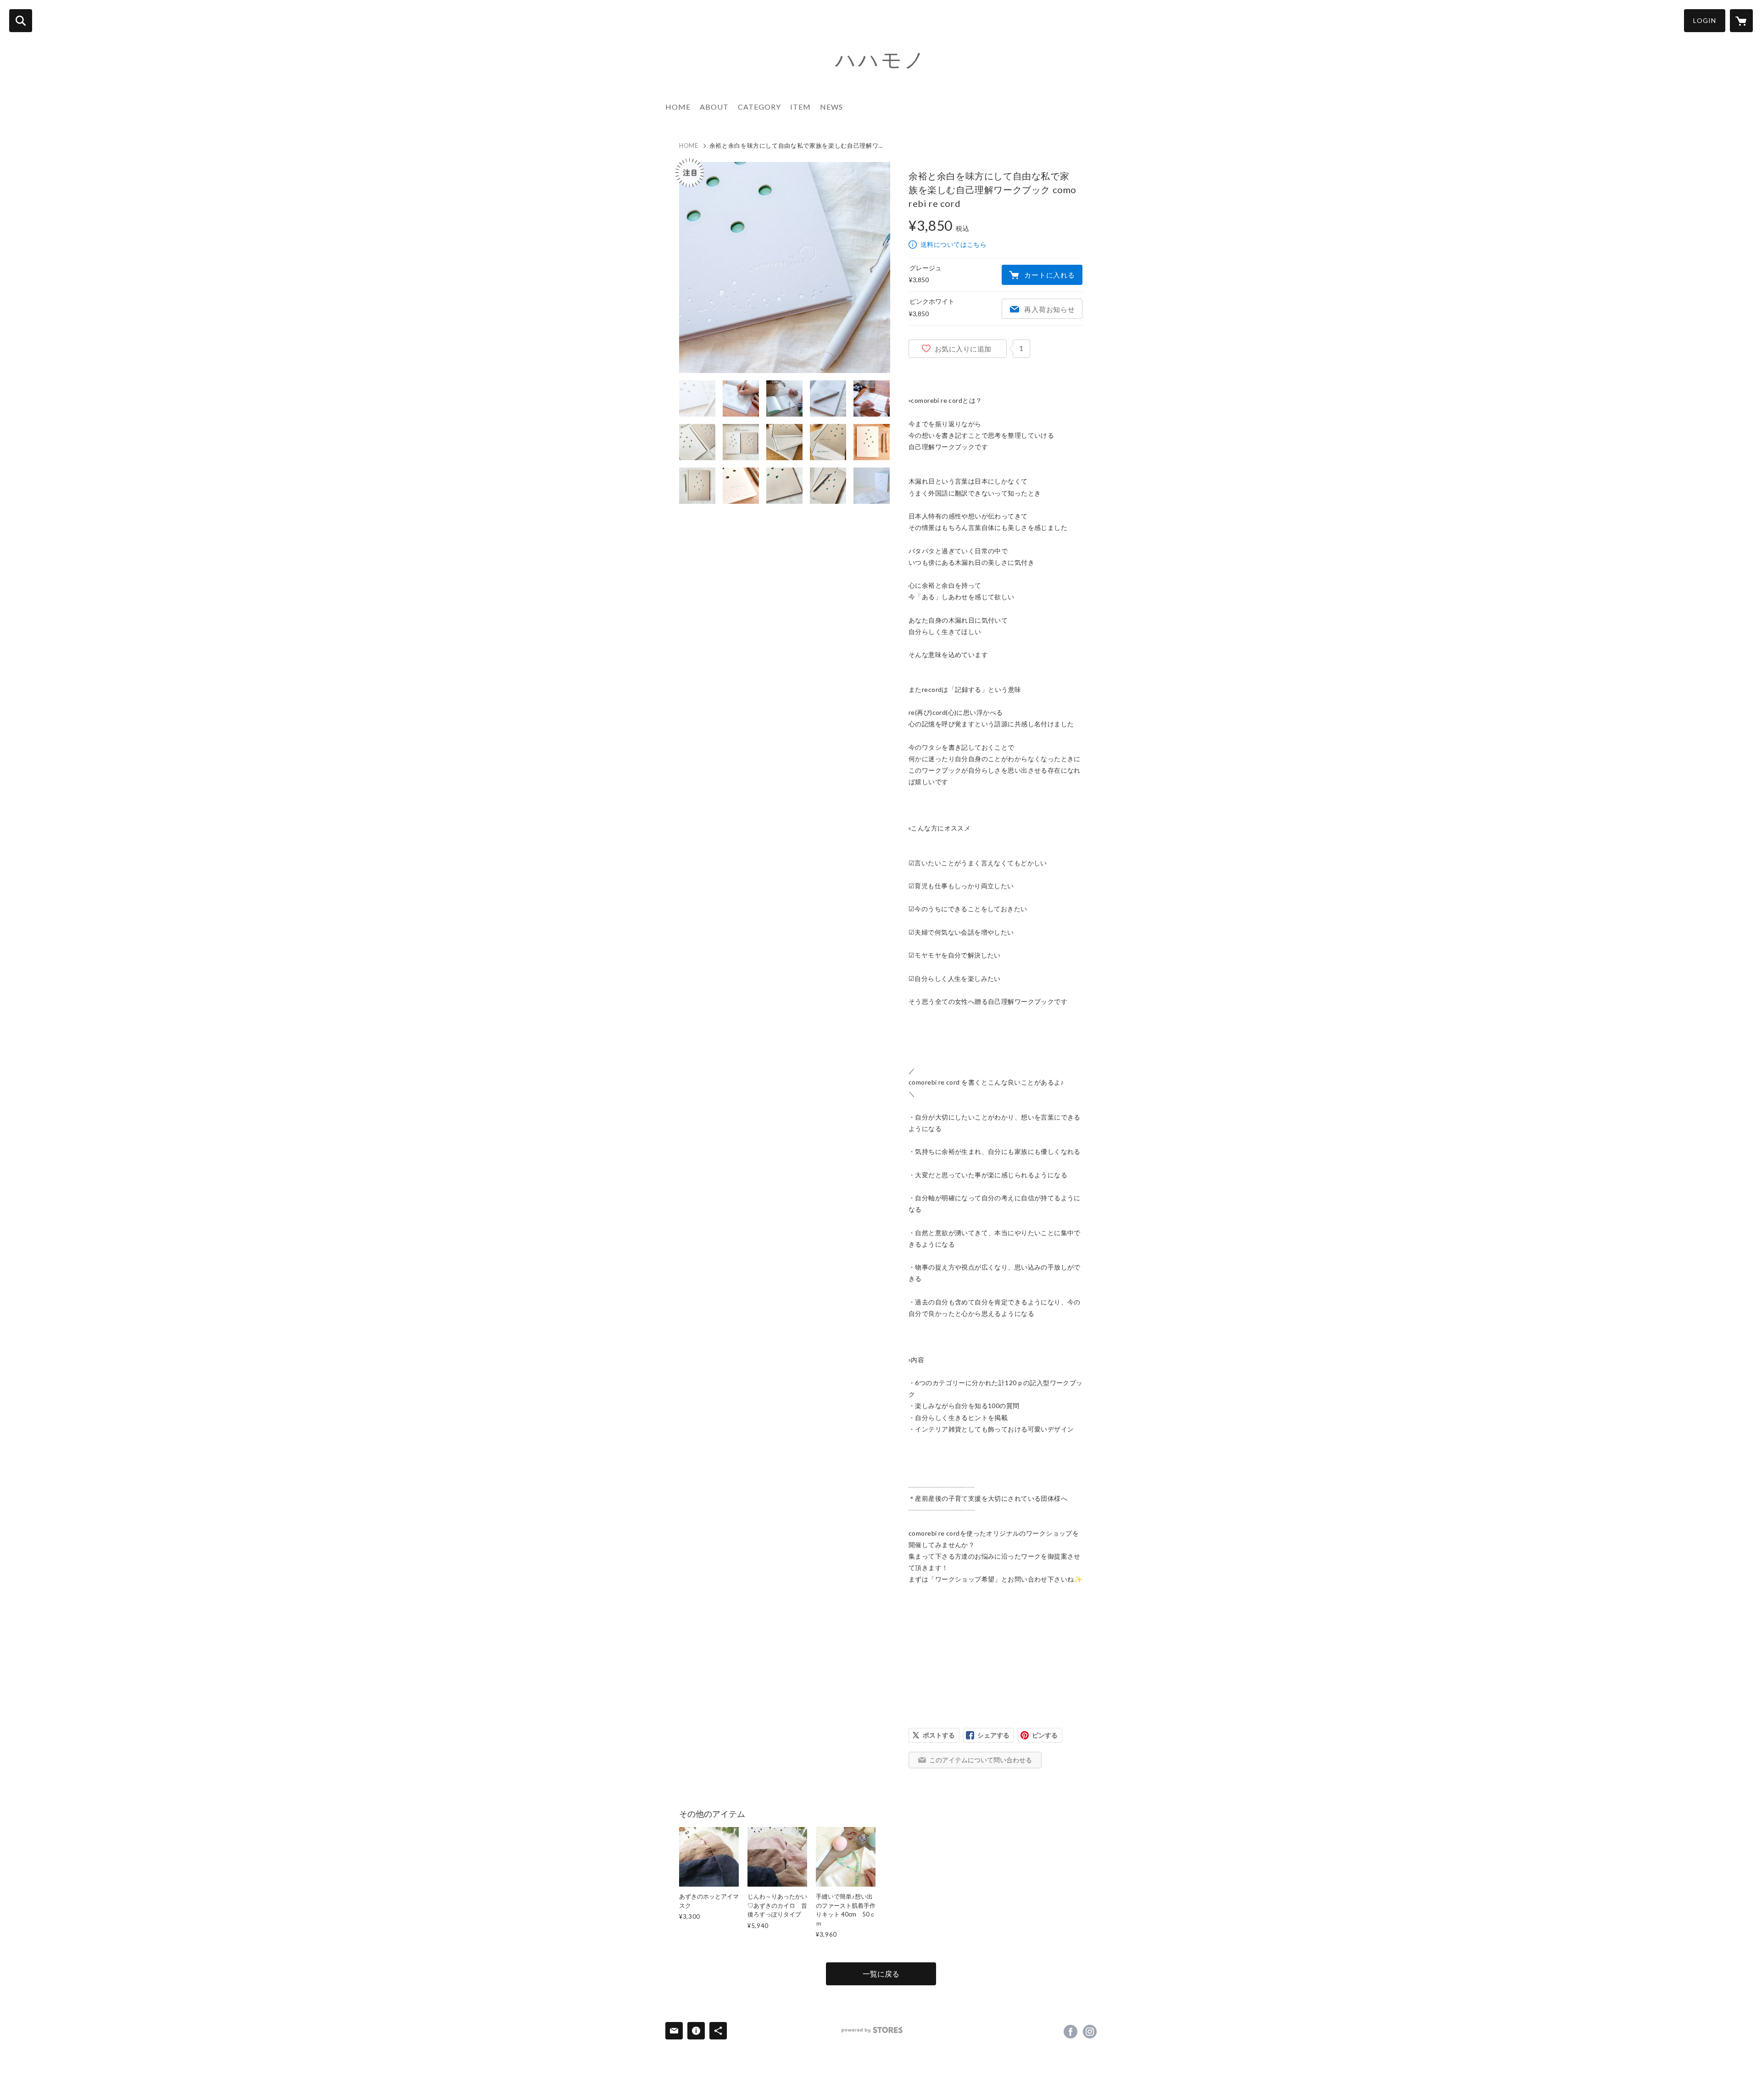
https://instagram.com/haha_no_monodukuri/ (1090, 2032)
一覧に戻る (881, 1974)
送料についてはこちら (953, 244)
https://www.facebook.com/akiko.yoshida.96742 (1071, 2032)
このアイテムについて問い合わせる (981, 1760)
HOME (678, 107)
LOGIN (1705, 20)
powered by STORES (872, 2030)
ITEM (800, 107)
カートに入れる (1049, 275)
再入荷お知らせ (1049, 309)
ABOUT (714, 107)
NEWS (831, 107)
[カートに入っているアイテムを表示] (1741, 21)
